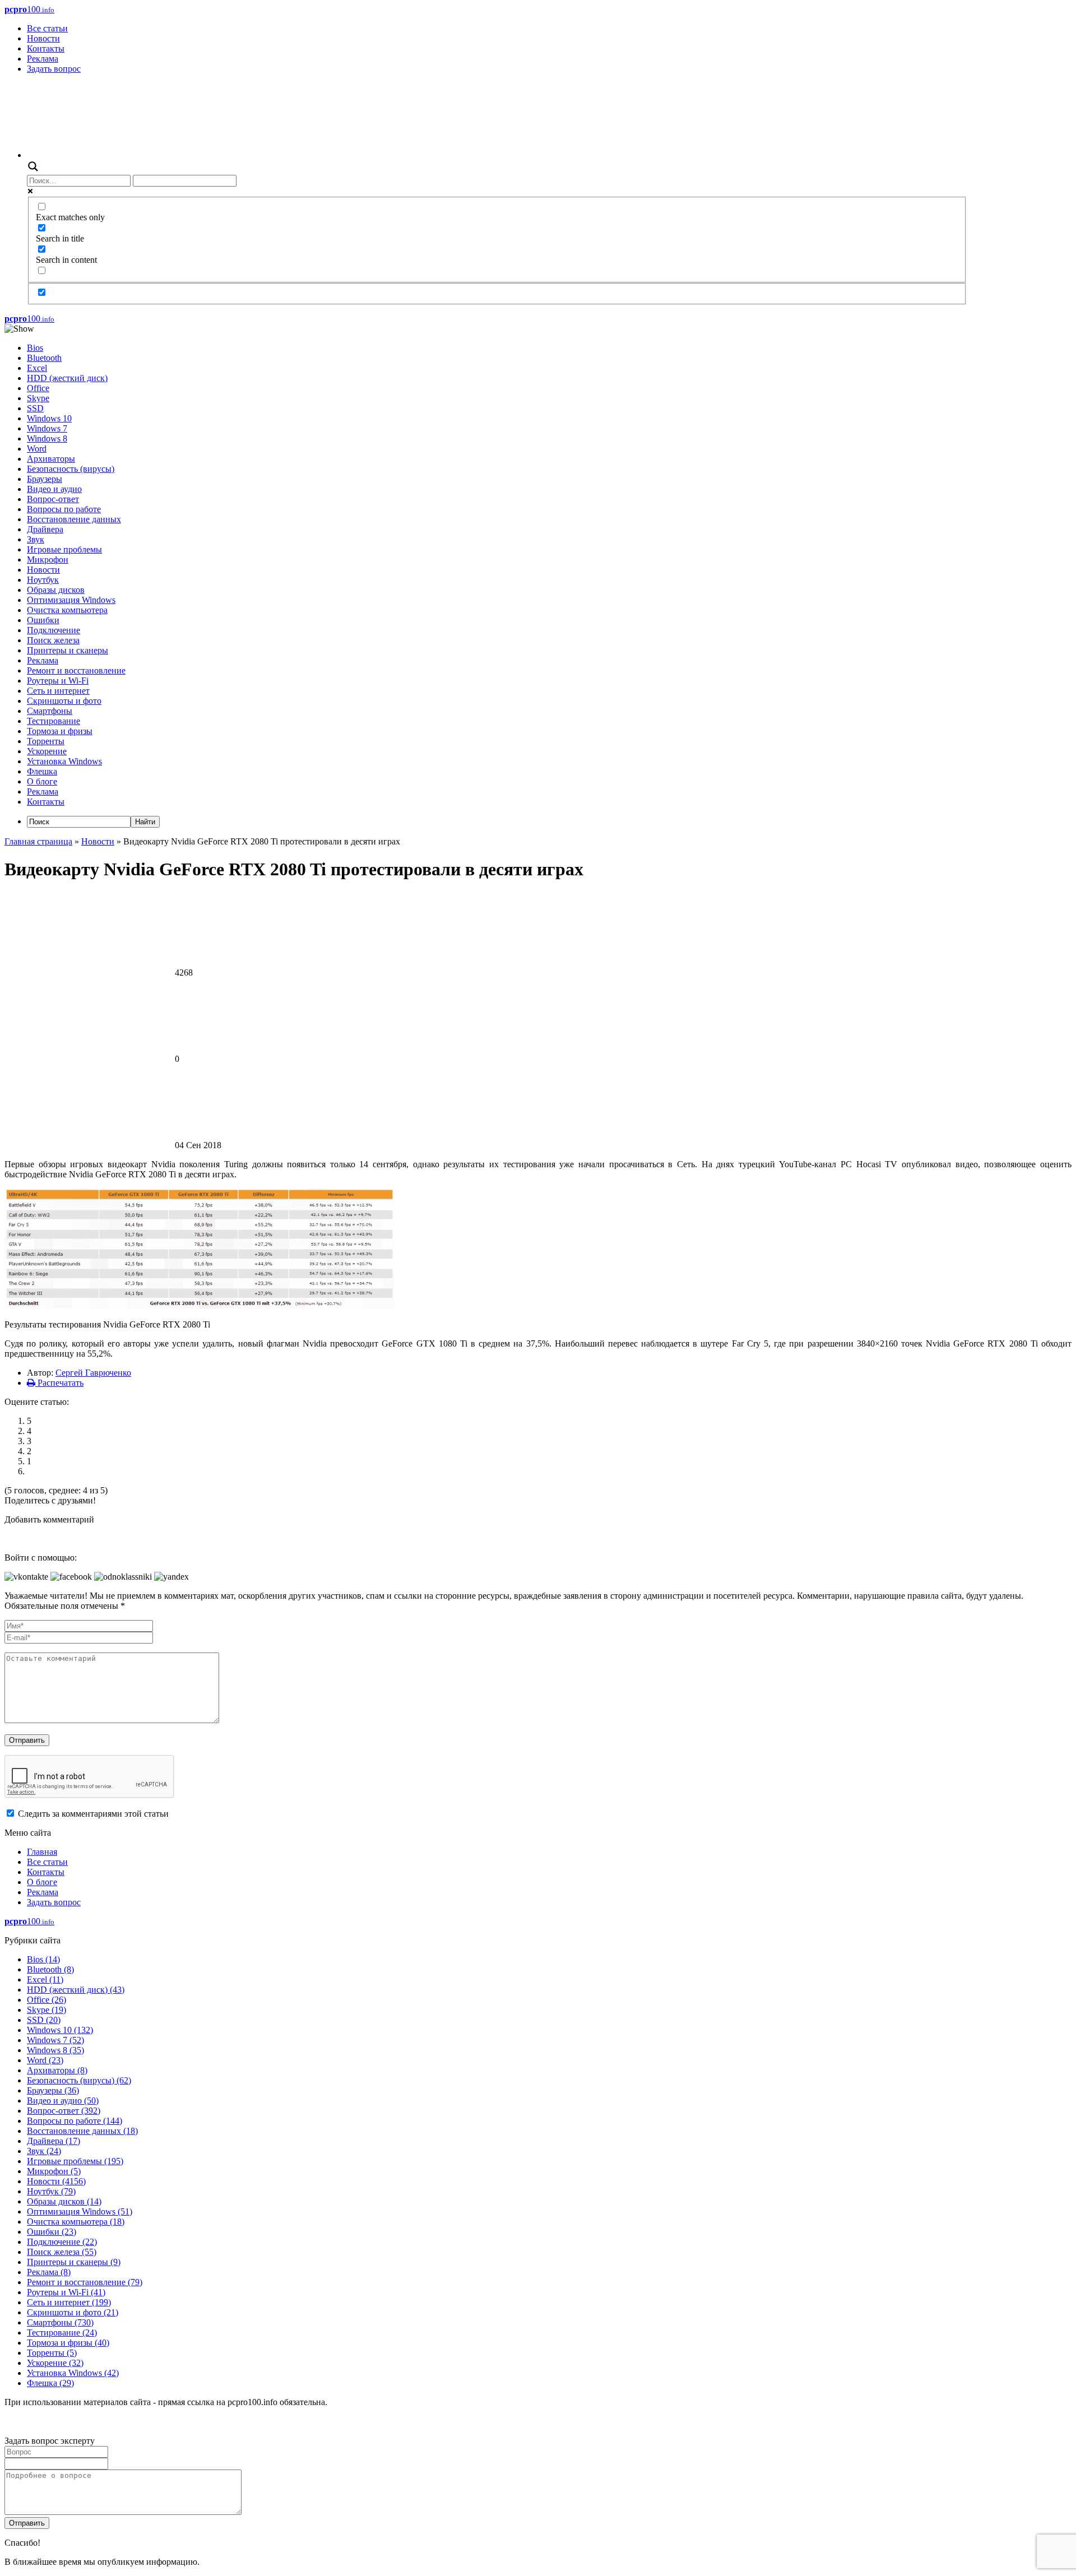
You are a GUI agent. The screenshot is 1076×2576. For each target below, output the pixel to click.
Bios (35, 348)
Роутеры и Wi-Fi (58, 681)
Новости (43, 38)
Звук (36, 539)
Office (38, 388)
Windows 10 (49, 418)
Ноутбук (43, 580)
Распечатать (59, 1383)
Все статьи (47, 28)
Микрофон (48, 560)
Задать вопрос (54, 69)
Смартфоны (50, 711)
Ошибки (43, 620)
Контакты (46, 48)
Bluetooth (44, 358)
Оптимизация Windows (71, 600)
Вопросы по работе (64, 509)
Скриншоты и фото (64, 701)
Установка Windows (64, 761)
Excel (37, 368)
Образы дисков (56, 590)
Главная (42, 1852)
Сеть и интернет (58, 691)
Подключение (54, 630)
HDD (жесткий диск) (67, 378)
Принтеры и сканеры (68, 650)
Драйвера (45, 529)
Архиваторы (51, 459)
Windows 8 (47, 438)
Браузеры (45, 479)
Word (37, 449)
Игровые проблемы (64, 549)
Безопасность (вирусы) (71, 469)
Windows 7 (47, 428)
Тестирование (54, 721)
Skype (38, 398)
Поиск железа (53, 640)
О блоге (42, 781)
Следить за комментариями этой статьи (93, 1814)
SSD (35, 408)
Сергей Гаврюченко (93, 1373)
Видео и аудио (54, 489)
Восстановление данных (74, 519)
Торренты (46, 741)
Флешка (42, 771)
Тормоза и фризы (60, 731)
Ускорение (47, 751)
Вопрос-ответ (53, 499)
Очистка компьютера (67, 610)
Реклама (43, 59)
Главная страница (38, 841)
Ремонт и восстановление (76, 670)
